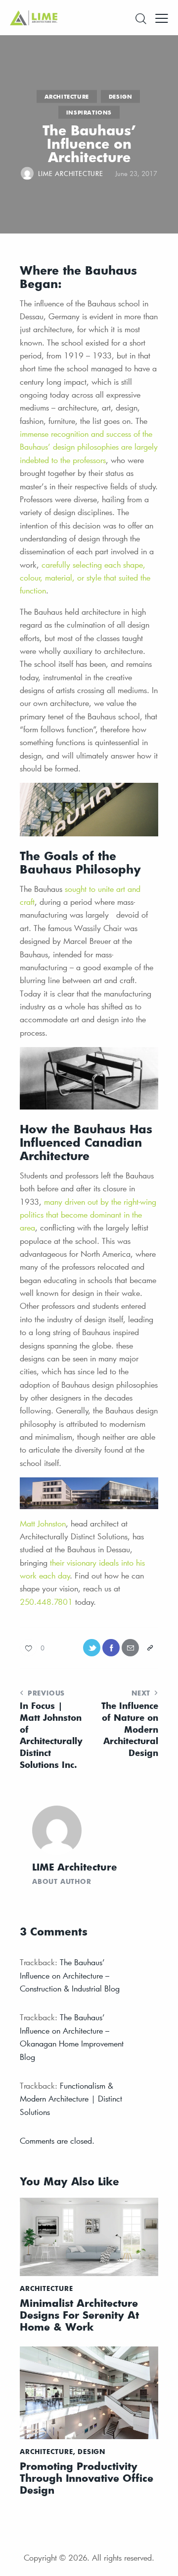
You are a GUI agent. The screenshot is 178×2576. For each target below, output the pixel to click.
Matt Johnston (43, 1523)
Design (121, 96)
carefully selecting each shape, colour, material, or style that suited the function (85, 578)
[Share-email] (130, 1648)
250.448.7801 (46, 1602)
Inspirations (89, 112)
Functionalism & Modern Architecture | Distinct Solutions (71, 2099)
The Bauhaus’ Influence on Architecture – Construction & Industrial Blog (70, 1975)
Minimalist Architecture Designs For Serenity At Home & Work (79, 2315)
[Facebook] (111, 1648)
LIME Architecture (75, 1867)
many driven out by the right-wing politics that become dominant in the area (88, 1215)
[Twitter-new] (92, 1648)
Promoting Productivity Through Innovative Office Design (87, 2478)
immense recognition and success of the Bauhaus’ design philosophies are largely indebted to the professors (89, 447)
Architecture (67, 96)
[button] (162, 17)
